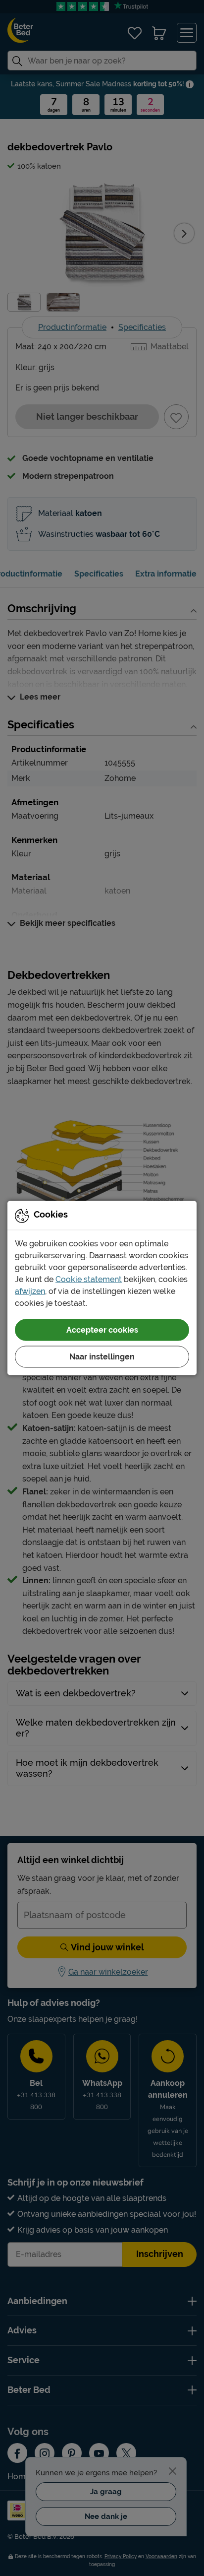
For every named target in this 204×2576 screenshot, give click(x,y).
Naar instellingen (102, 1357)
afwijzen (30, 1291)
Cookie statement (89, 1279)
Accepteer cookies (102, 1330)
